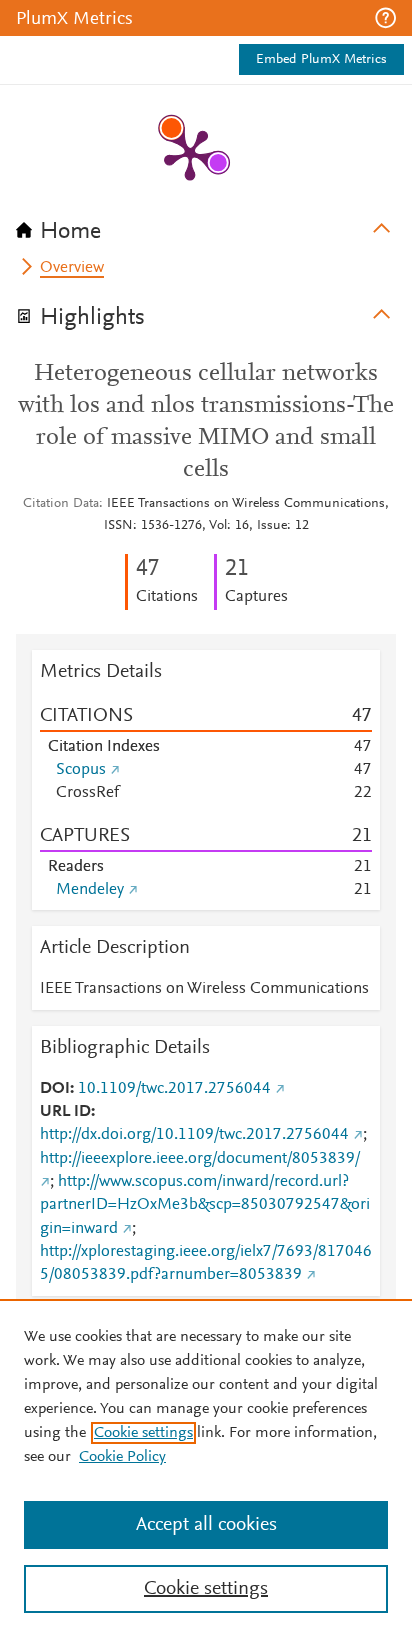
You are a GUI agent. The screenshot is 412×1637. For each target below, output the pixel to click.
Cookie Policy (122, 1457)
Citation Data (61, 504)
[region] (206, 1468)
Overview (72, 268)
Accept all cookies (206, 1525)
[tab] (206, 225)
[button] (385, 18)
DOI (55, 1089)
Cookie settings (143, 1433)
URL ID (65, 1112)
